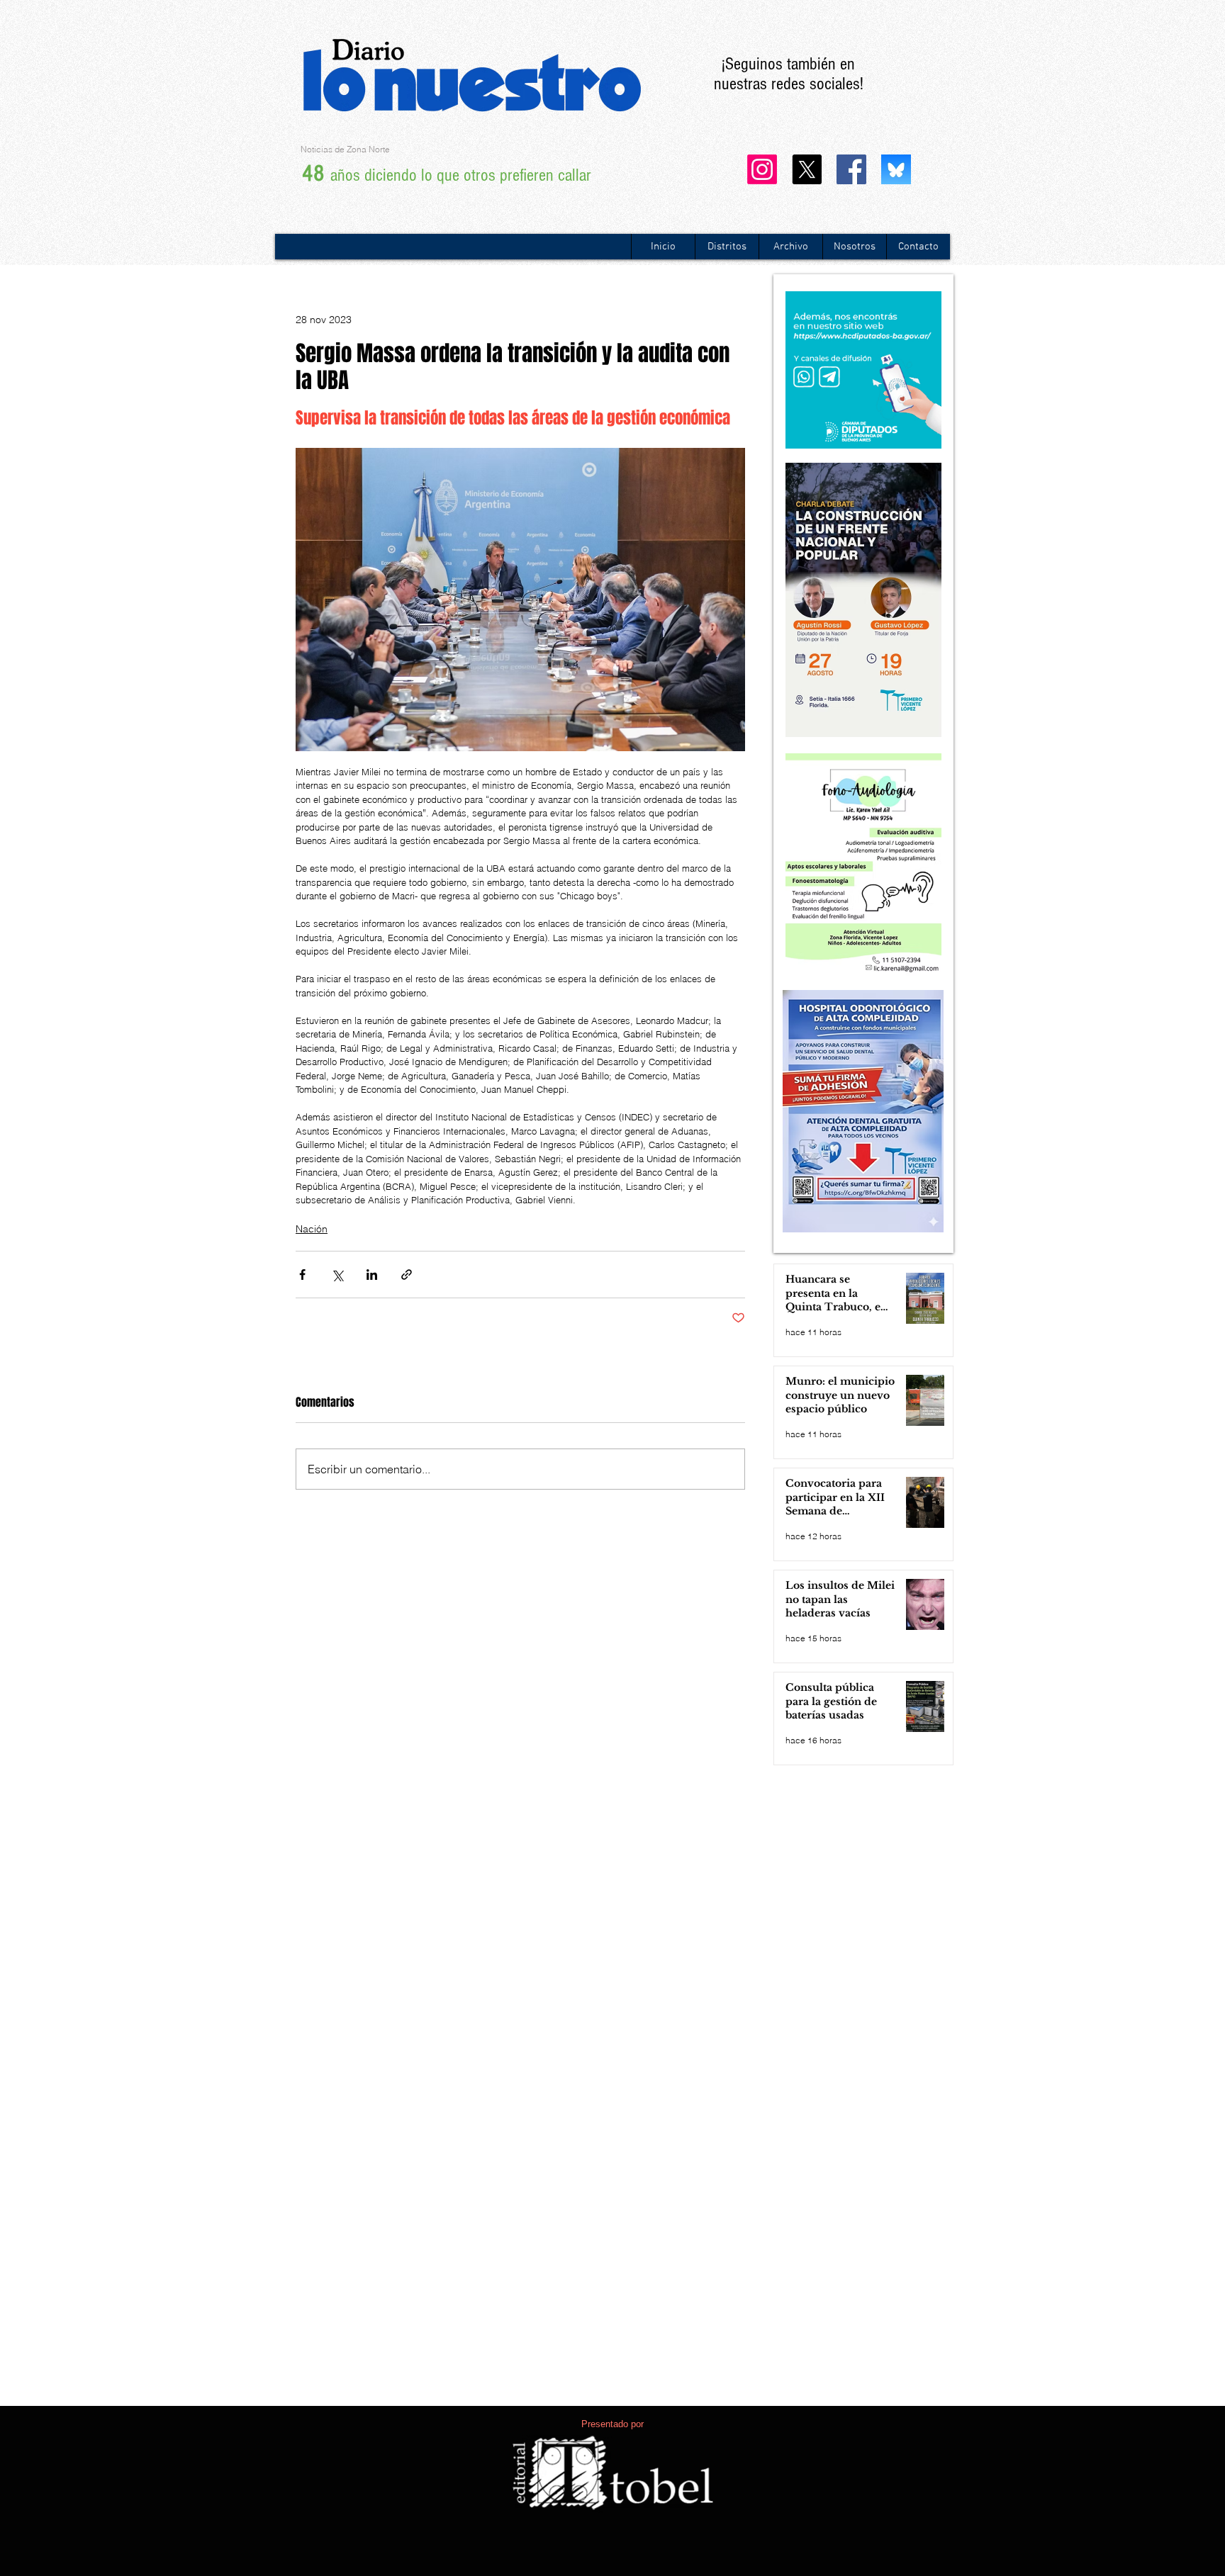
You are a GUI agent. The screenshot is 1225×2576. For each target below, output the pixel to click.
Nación (312, 1229)
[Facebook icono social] (851, 169)
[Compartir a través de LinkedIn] (372, 1275)
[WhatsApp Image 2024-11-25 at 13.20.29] (896, 169)
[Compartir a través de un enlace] (407, 1275)
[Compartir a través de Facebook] (302, 1275)
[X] (807, 169)
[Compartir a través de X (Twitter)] (337, 1275)
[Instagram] (762, 169)
